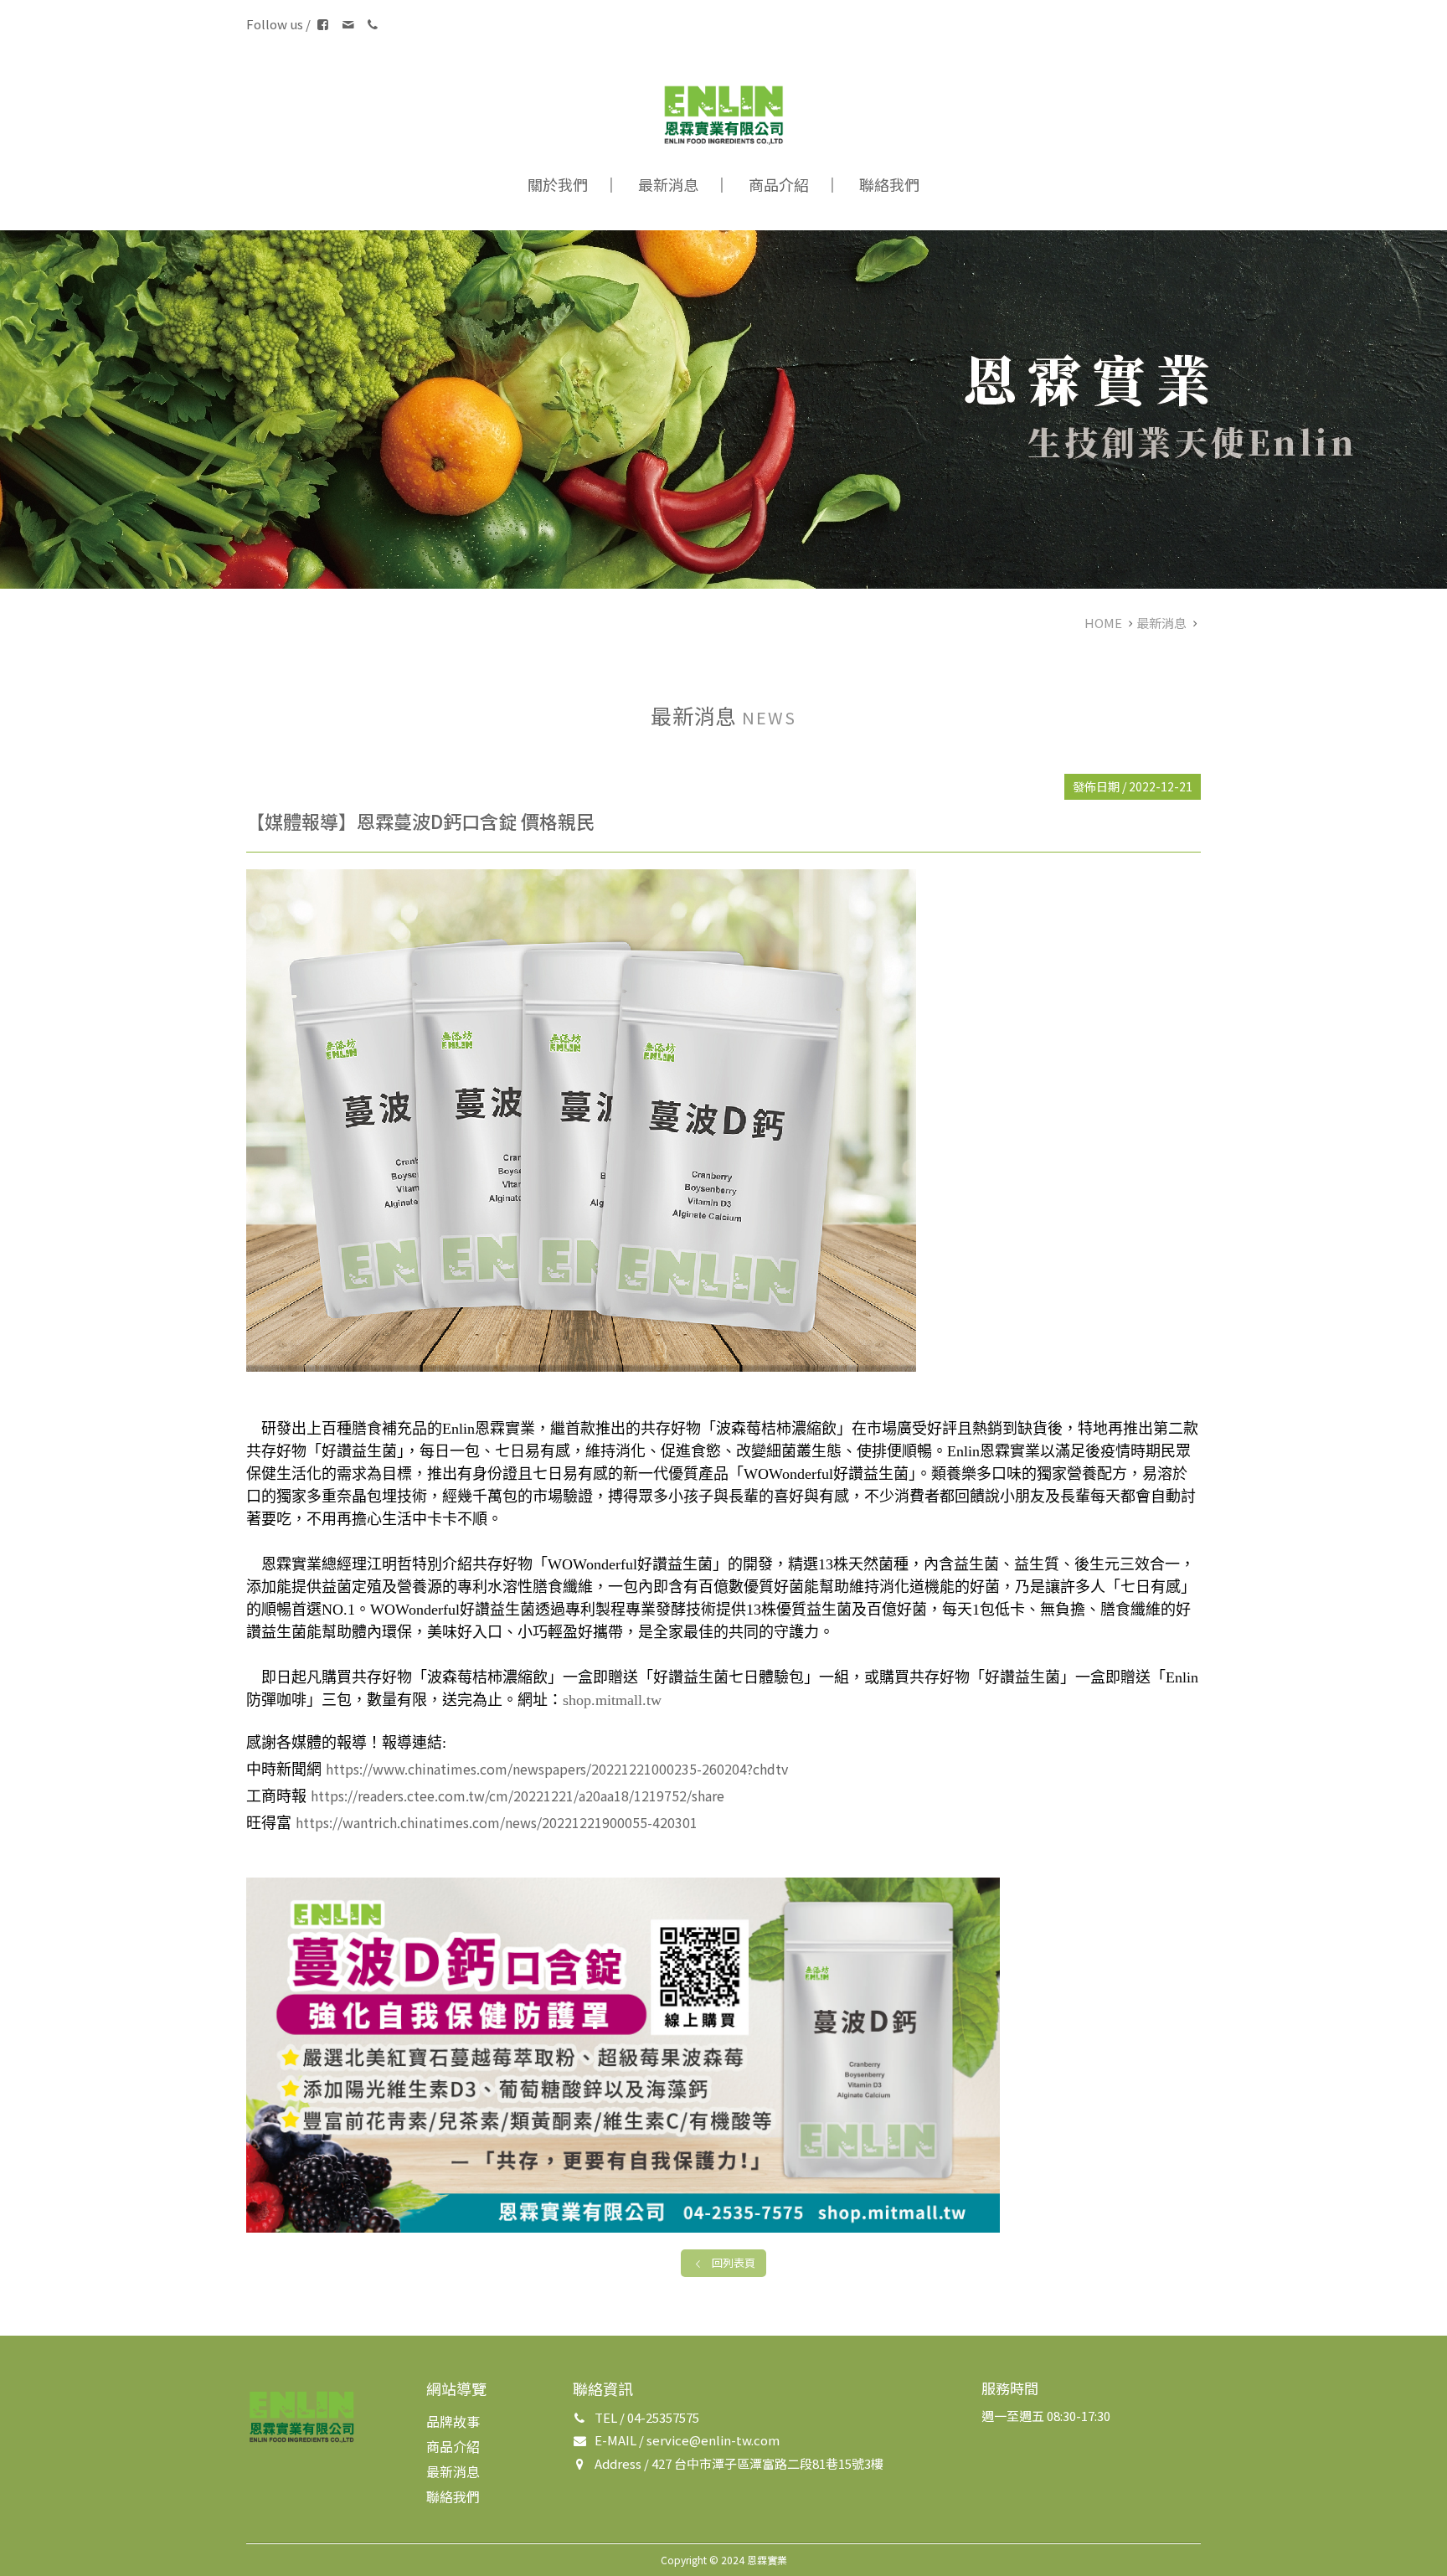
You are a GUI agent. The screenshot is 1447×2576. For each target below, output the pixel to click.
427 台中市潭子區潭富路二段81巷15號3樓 (767, 2463)
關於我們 (558, 184)
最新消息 (668, 184)
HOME (1103, 623)
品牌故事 (453, 2421)
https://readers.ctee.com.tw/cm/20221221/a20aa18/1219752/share (518, 1795)
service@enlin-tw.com (713, 2440)
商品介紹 (779, 184)
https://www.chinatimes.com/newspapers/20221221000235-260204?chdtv (557, 1769)
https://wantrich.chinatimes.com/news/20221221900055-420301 (497, 1822)
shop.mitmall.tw (612, 1700)
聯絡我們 (889, 184)
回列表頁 (734, 2262)
